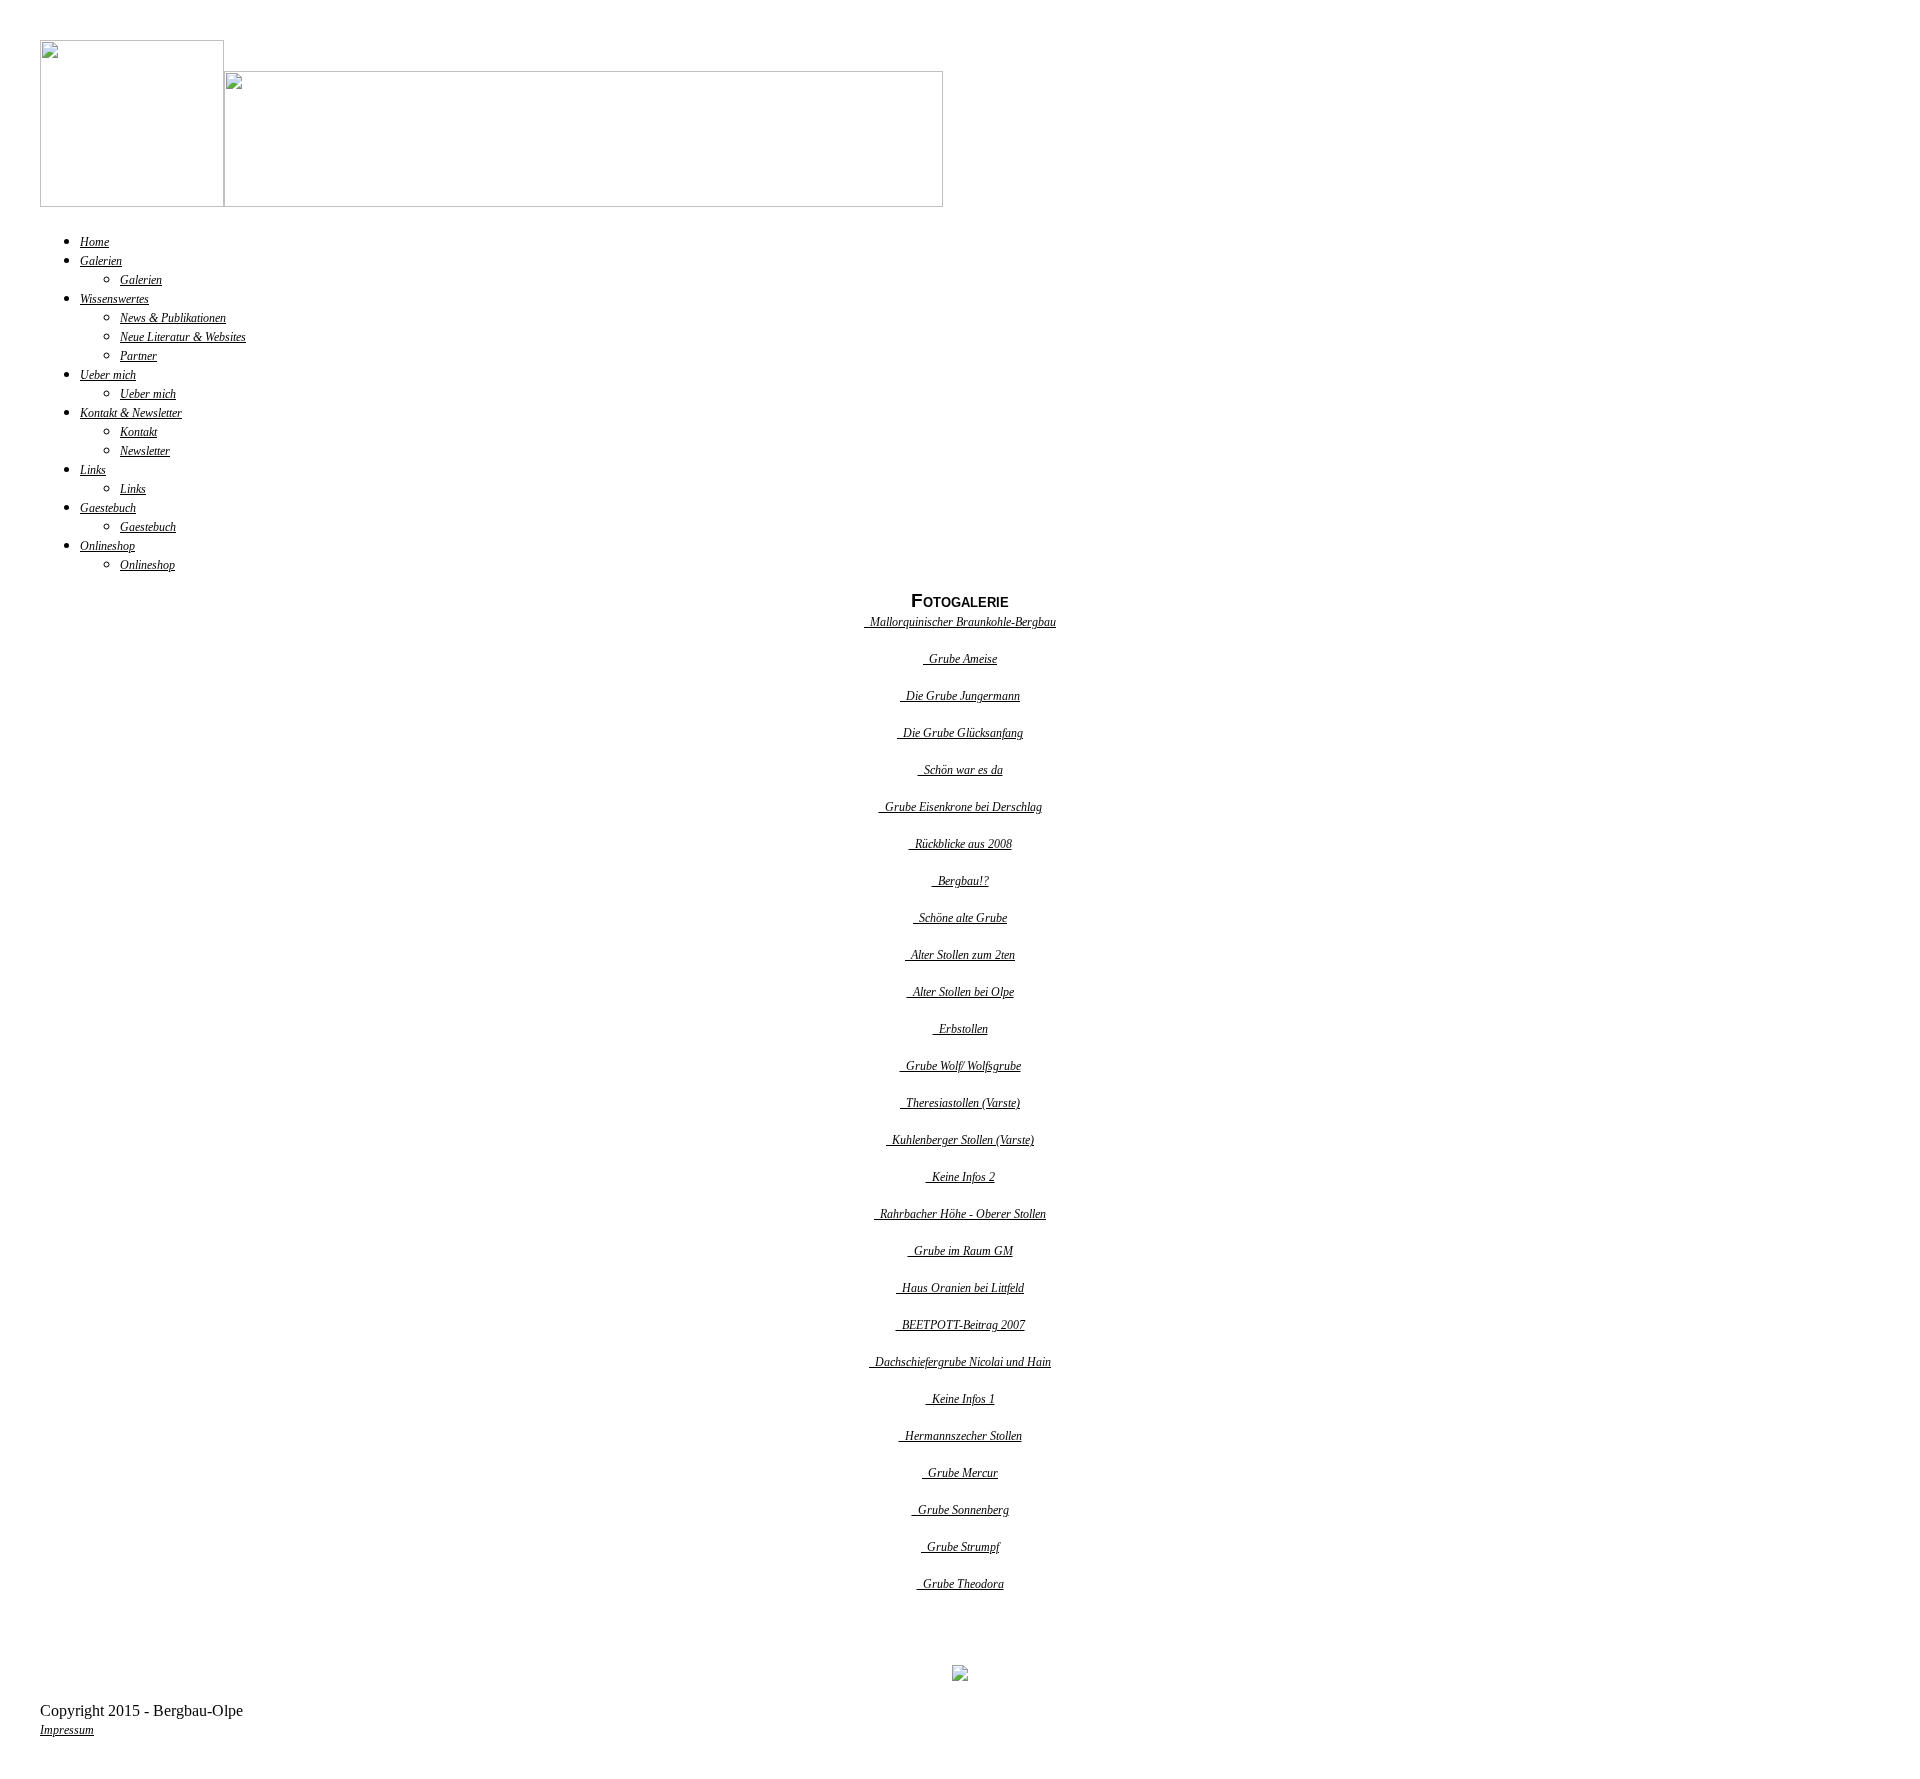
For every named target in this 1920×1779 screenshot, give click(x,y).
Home (94, 242)
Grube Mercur (960, 1473)
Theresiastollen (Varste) (960, 1103)
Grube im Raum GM (960, 1251)
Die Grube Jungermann (960, 696)
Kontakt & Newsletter (131, 413)
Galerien (101, 261)
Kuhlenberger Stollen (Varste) (960, 1140)
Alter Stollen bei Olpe (960, 992)
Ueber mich (108, 375)
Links (93, 470)
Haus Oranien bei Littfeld (960, 1288)
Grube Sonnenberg (960, 1510)
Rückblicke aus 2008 (960, 844)
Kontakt (138, 432)
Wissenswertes (114, 299)
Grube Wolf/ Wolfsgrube (960, 1066)
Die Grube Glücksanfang (960, 733)
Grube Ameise (960, 659)
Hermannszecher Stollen (960, 1436)
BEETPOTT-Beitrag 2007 (960, 1325)
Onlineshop (107, 546)
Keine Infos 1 (960, 1399)
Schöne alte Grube (960, 918)
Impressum (67, 1730)
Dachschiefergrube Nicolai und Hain (960, 1362)
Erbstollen (960, 1029)
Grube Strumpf (960, 1547)
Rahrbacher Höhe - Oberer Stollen (960, 1214)
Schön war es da (960, 770)
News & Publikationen (173, 318)
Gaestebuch (108, 508)
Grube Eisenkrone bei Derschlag (960, 807)
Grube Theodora (960, 1584)
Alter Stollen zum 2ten (960, 955)
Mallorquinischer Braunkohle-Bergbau (960, 622)
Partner (138, 356)
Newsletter (145, 451)
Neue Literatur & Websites (183, 337)
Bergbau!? (960, 881)
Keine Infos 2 (960, 1177)
